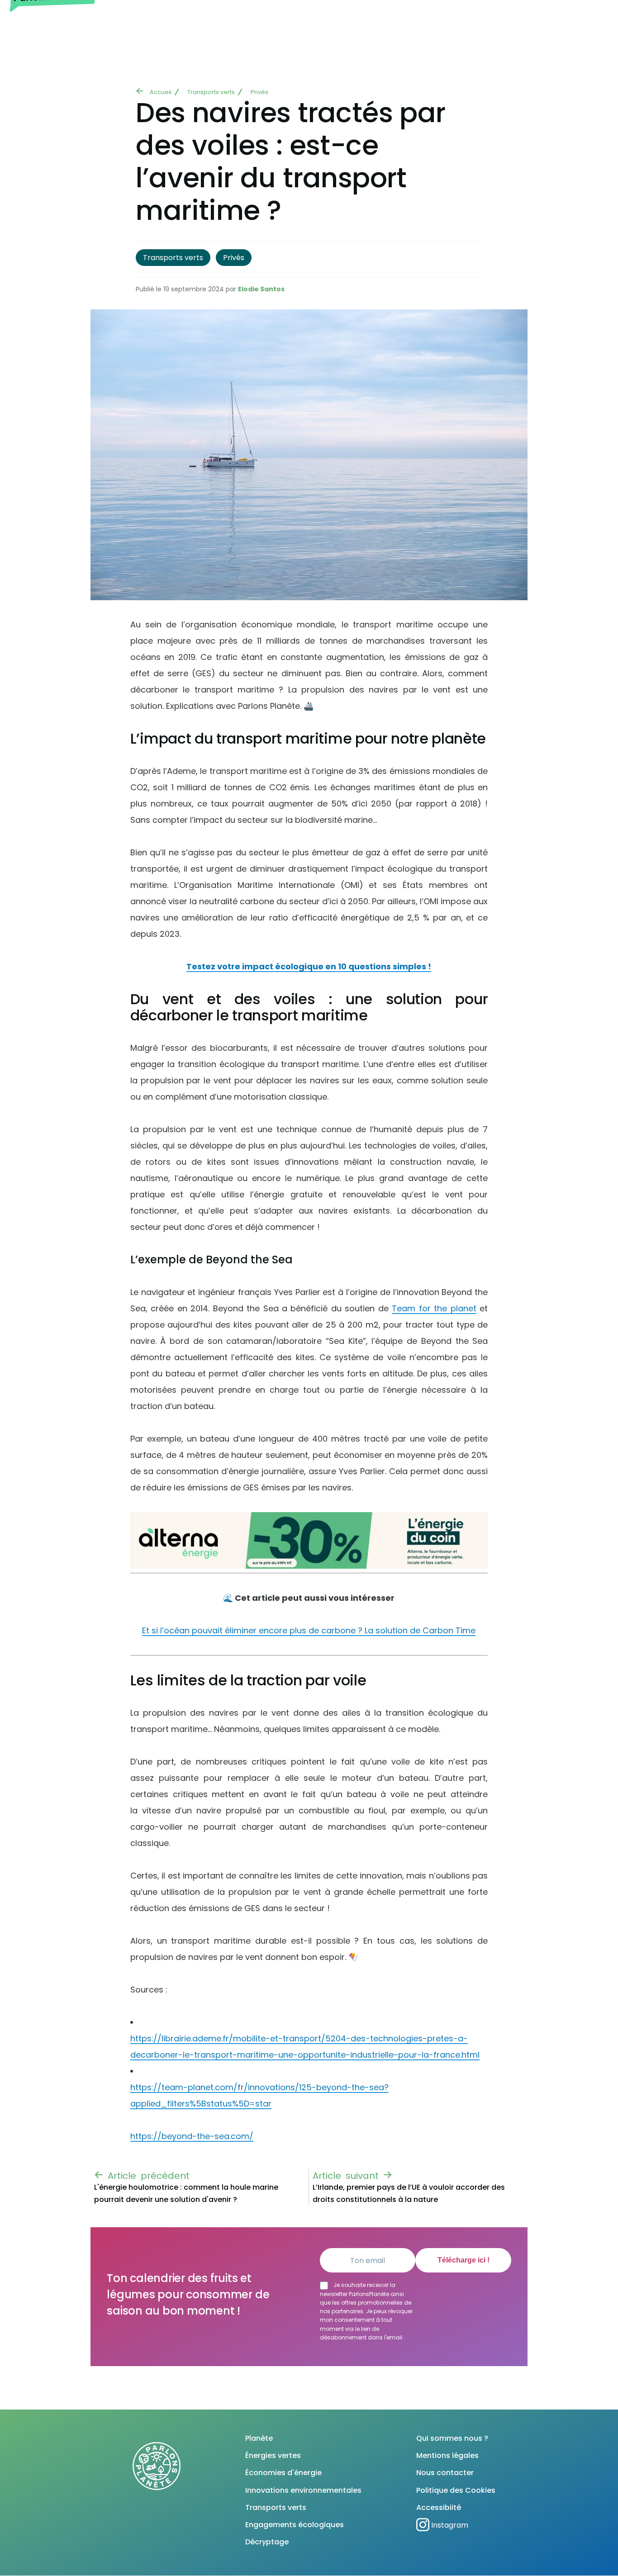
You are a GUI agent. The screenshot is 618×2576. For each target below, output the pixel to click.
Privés (259, 92)
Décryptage (267, 2542)
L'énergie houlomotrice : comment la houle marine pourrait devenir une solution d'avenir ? (186, 2193)
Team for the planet (434, 1308)
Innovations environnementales (303, 2490)
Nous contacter (445, 2473)
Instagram (450, 2525)
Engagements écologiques (295, 2525)
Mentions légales (447, 2455)
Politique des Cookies (456, 2490)
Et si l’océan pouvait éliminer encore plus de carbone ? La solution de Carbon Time (309, 1630)
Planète (259, 2438)
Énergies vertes (273, 2455)
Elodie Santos (261, 289)
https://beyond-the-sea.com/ (192, 2136)
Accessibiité (439, 2507)
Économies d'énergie (283, 2473)
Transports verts (211, 92)
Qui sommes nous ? (452, 2438)
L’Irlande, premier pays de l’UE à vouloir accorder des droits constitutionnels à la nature (409, 2193)
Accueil (161, 92)
